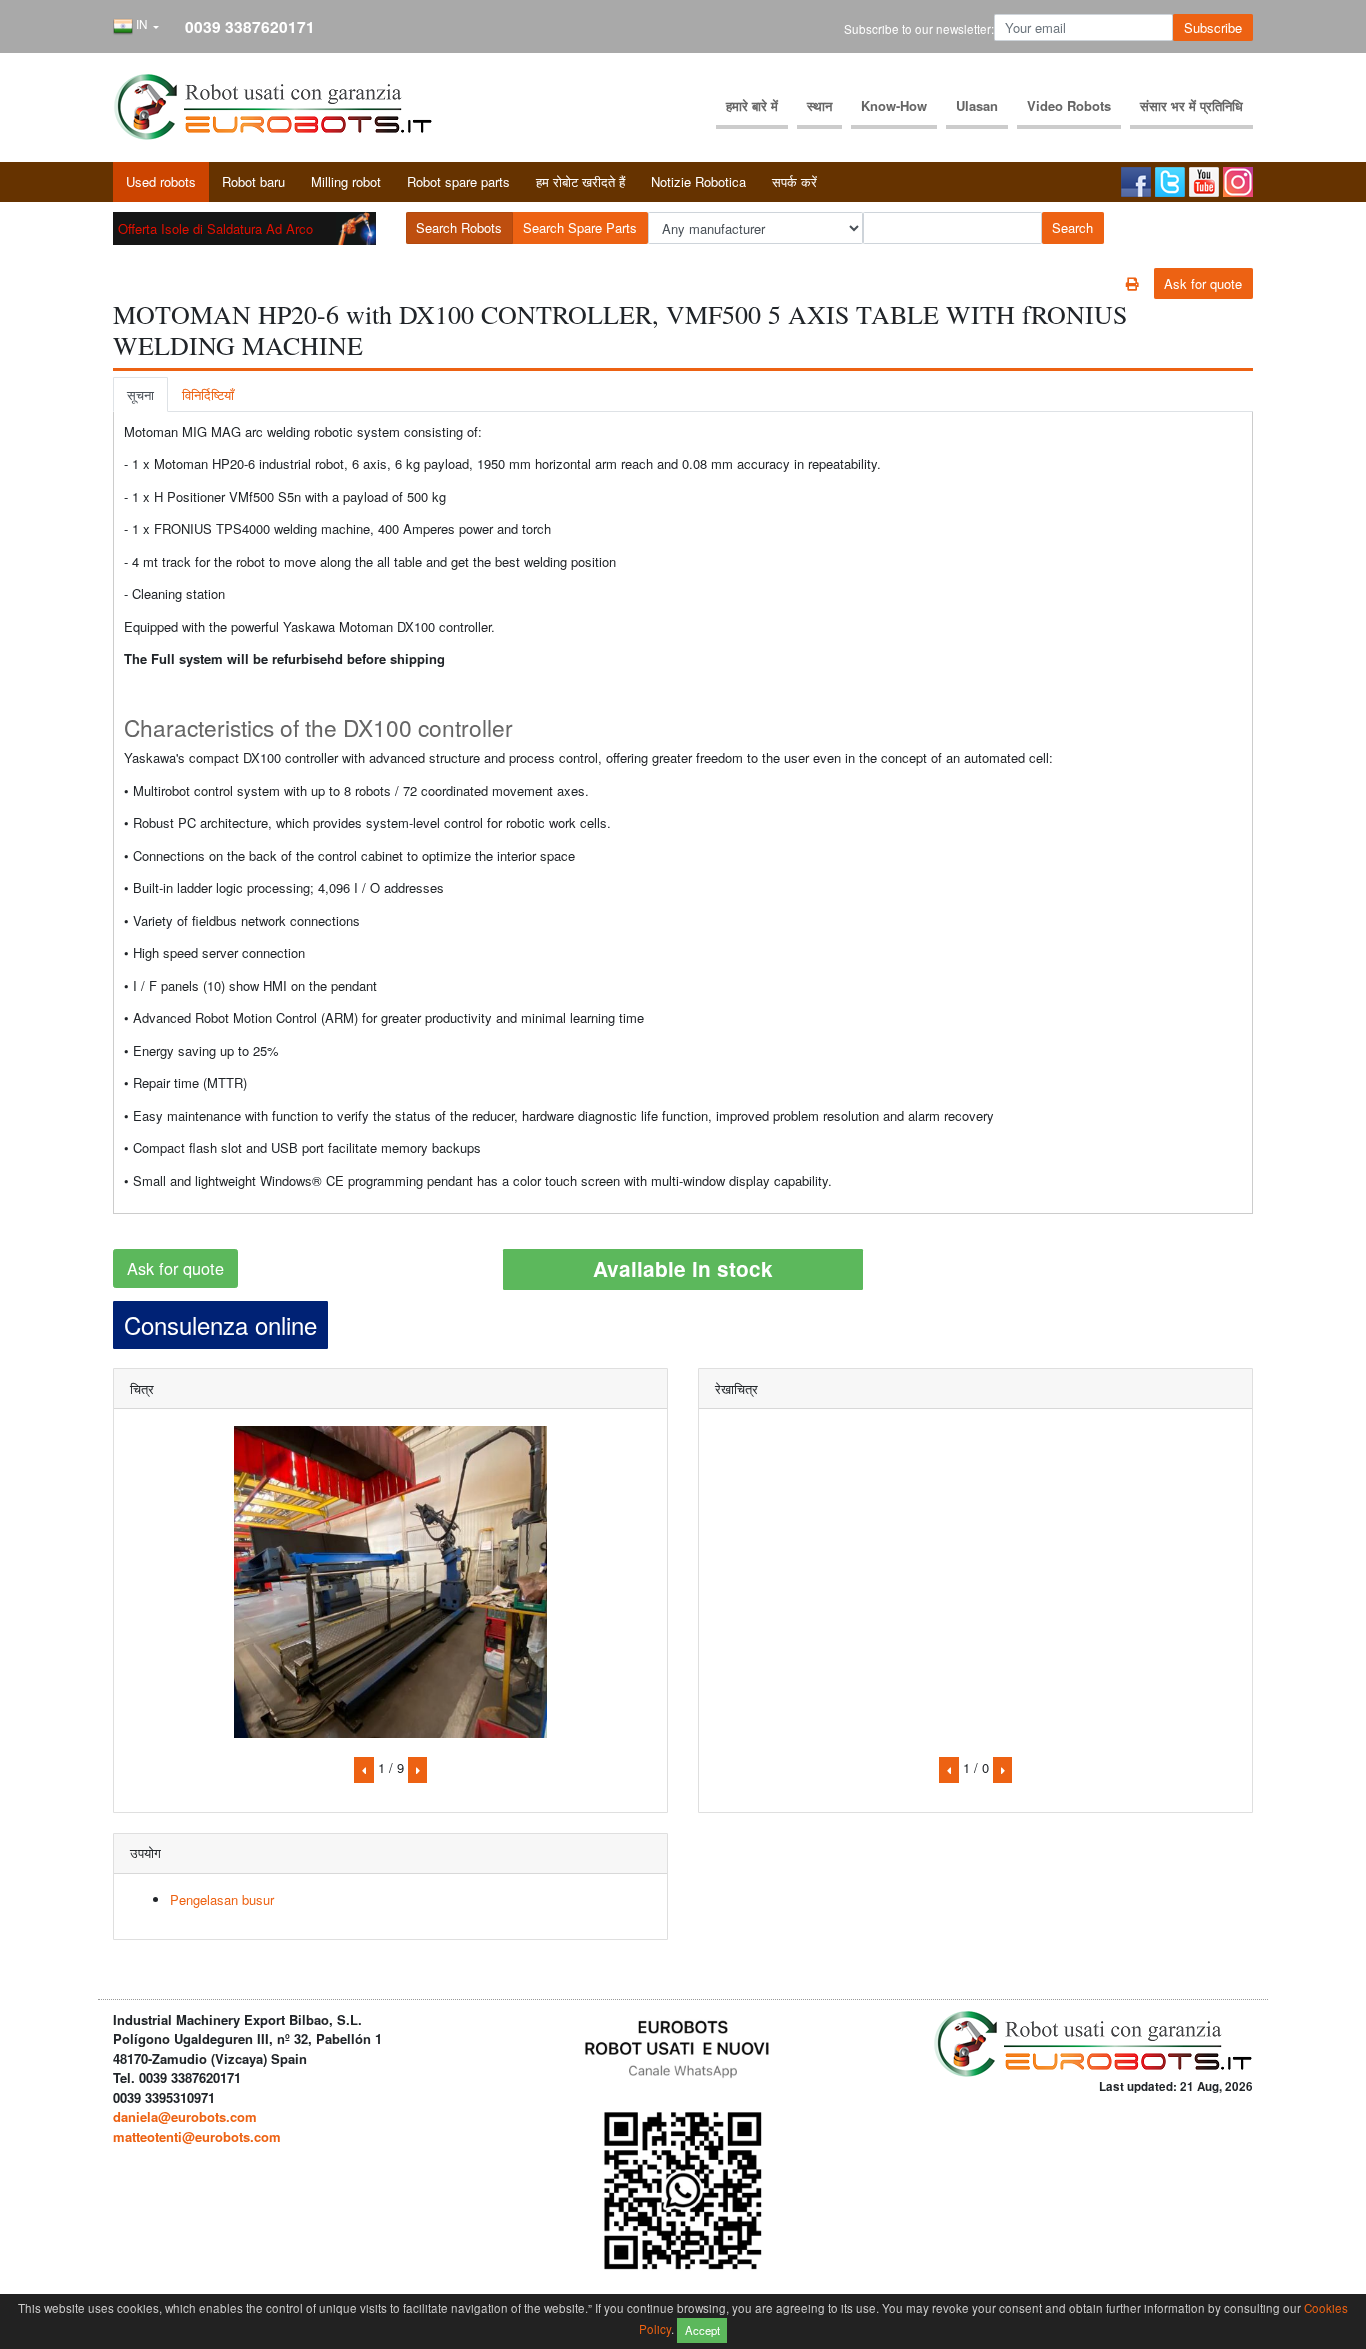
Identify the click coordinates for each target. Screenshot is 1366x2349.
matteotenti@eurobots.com (197, 2136)
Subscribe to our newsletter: (919, 29)
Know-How (894, 105)
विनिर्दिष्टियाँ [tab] (208, 394)
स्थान (819, 105)
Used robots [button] (161, 181)
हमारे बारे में (752, 105)
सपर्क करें (794, 181)
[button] (136, 27)
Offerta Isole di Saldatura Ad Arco (215, 228)
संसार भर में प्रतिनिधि (1191, 105)
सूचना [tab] (140, 394)
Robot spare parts (458, 181)
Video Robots (1069, 105)
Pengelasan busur (222, 1899)
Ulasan (977, 105)
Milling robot (346, 181)
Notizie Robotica (698, 181)
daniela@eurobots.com (185, 2116)
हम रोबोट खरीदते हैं (580, 181)
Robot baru (253, 181)
